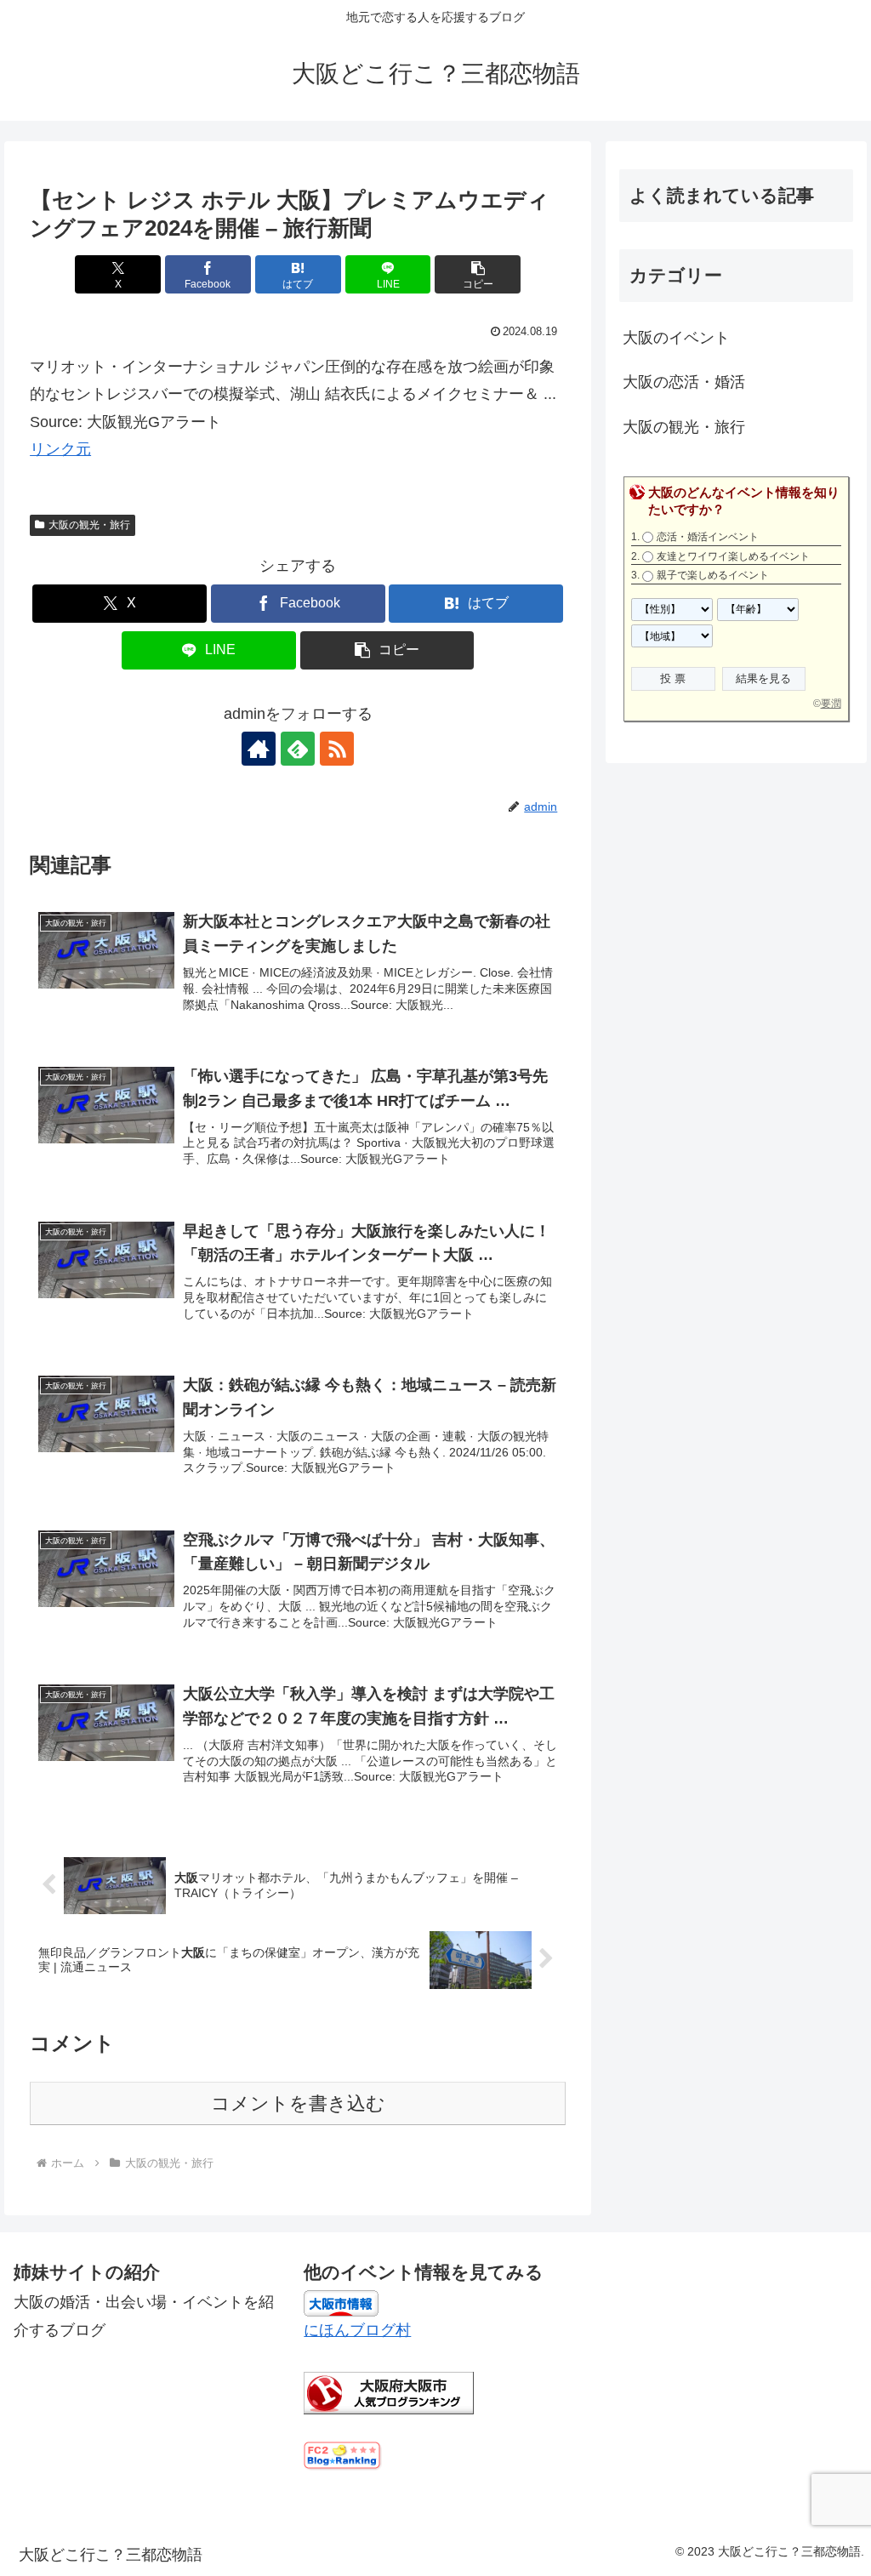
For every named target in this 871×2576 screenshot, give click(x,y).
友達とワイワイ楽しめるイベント (733, 556)
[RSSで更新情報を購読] (337, 749)
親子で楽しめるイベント (713, 575)
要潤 (831, 704)
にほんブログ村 (357, 2330)
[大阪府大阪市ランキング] (389, 2391)
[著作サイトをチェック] (259, 749)
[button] (478, 274)
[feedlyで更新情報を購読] (298, 749)
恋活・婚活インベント (708, 537)
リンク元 (60, 449)
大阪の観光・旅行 (89, 525)
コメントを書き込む (298, 2103)
